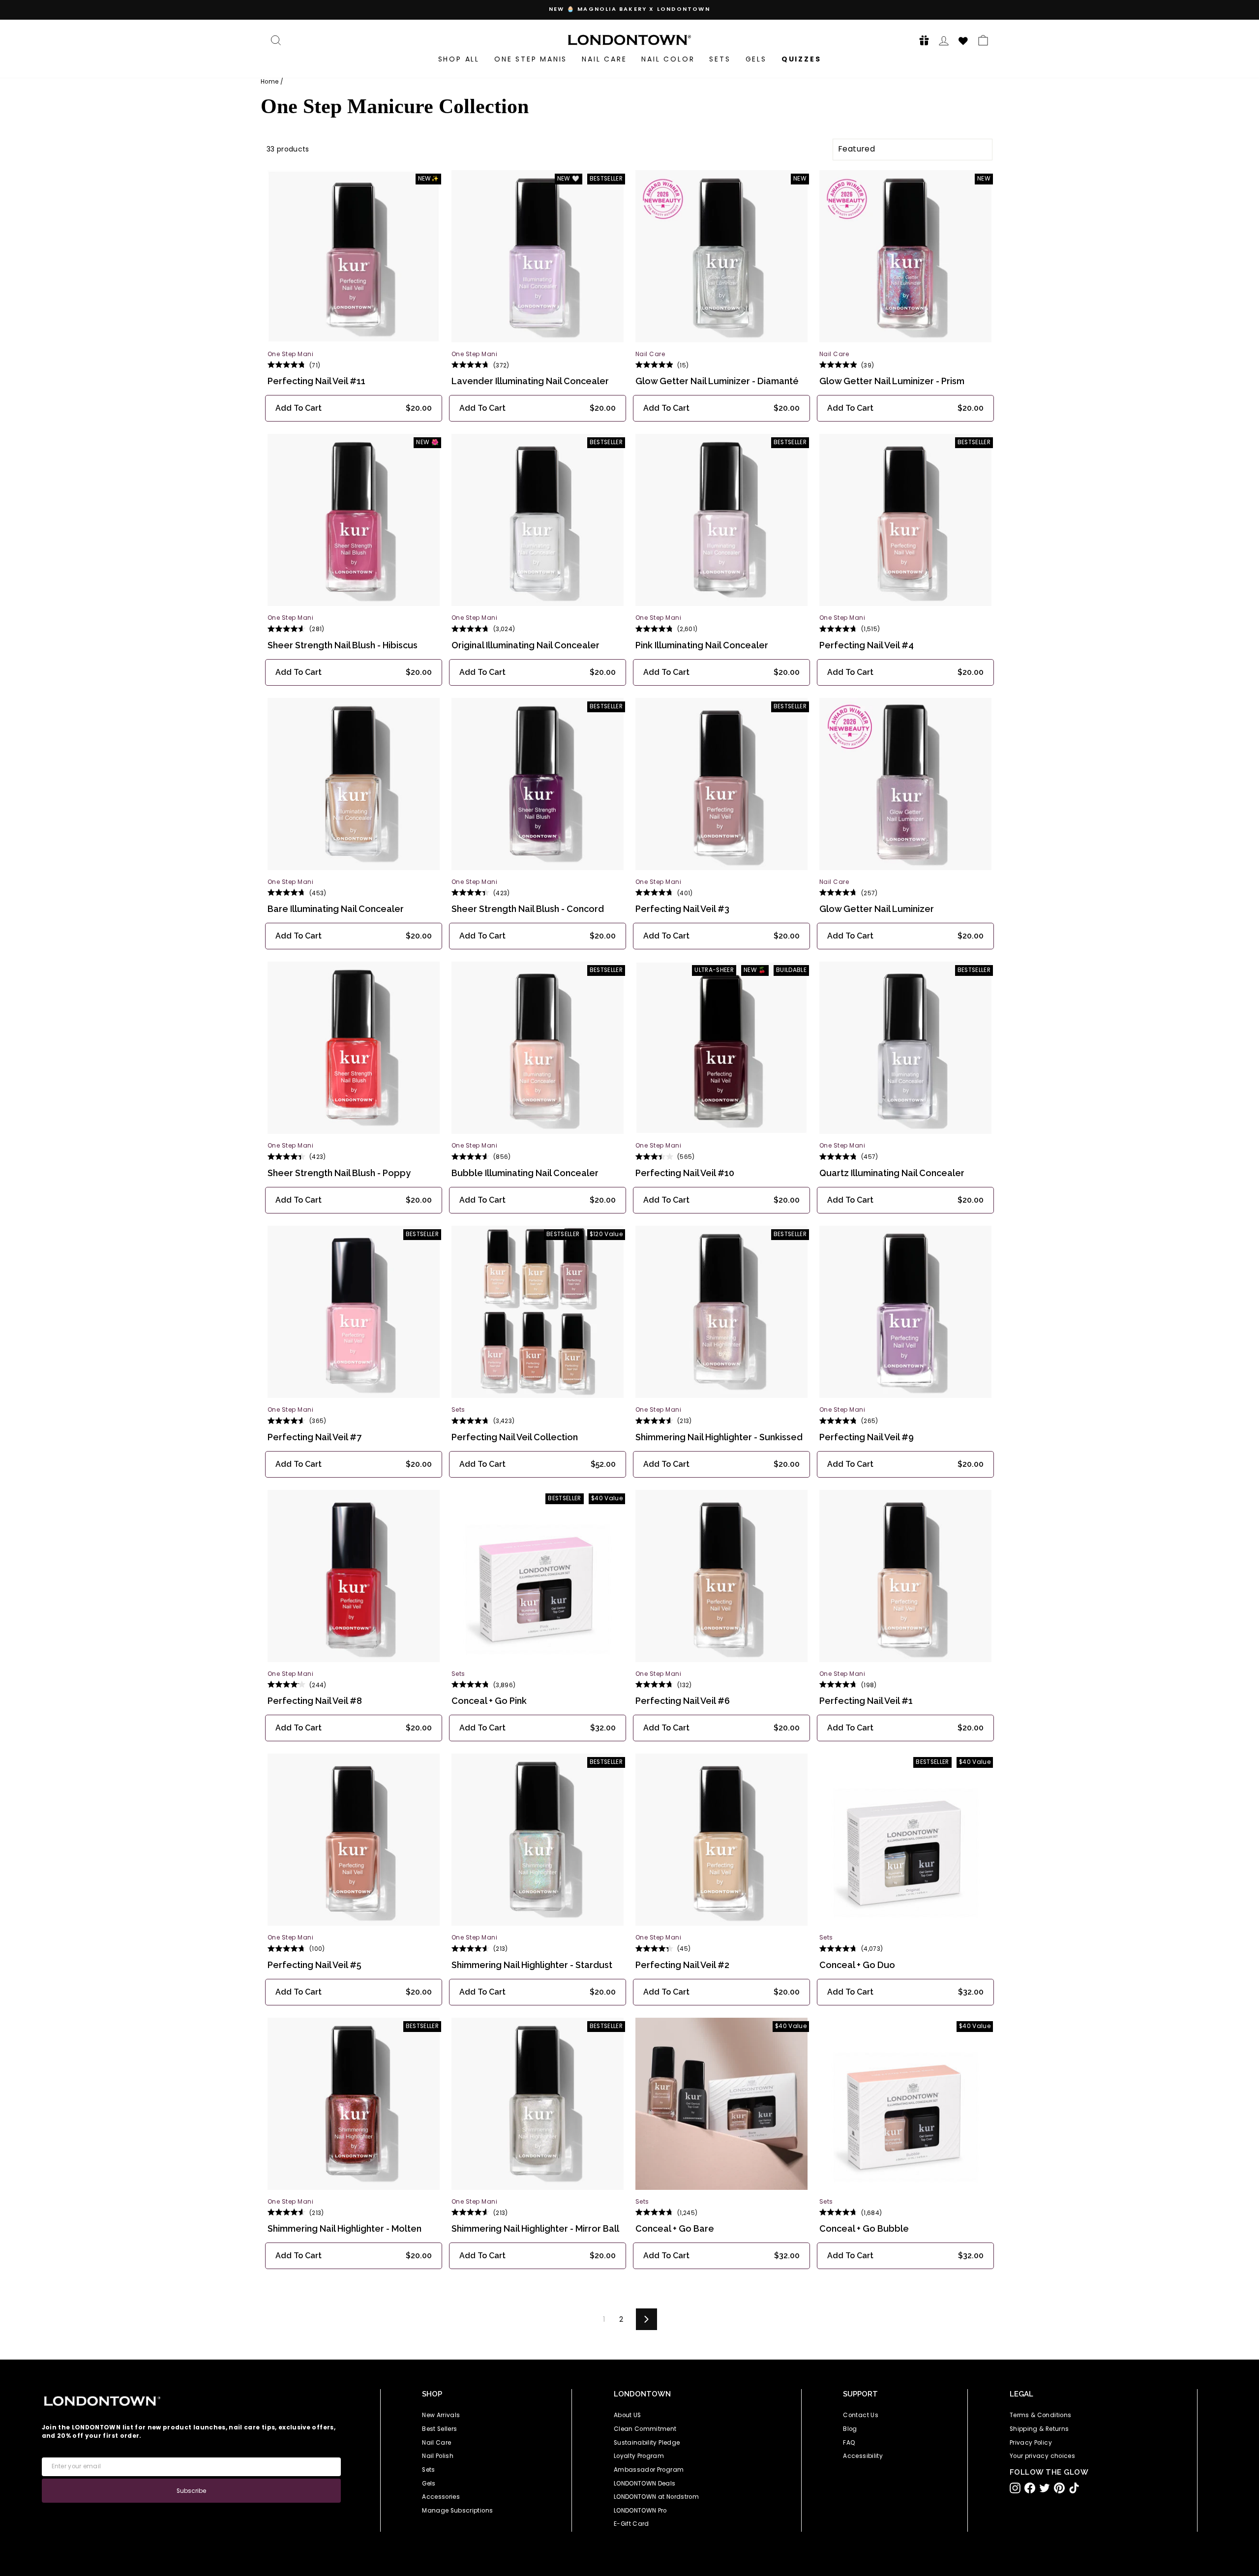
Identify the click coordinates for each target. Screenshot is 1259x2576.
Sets (720, 59)
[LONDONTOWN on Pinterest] (1059, 2488)
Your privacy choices (1042, 2456)
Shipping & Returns (1039, 2429)
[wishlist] (963, 39)
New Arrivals (441, 2415)
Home (270, 82)
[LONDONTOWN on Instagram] (1015, 2488)
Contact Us (861, 2415)
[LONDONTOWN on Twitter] (1045, 2488)
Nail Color (668, 59)
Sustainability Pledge (647, 2443)
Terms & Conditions (1040, 2415)
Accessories (441, 2497)
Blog (850, 2429)
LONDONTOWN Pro (640, 2511)
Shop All (459, 59)
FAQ (849, 2443)
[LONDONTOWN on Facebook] (1030, 2488)
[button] (921, 40)
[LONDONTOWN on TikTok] (1074, 2488)
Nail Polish (438, 2456)
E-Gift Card (631, 2524)
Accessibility (863, 2456)
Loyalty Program (639, 2456)
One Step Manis (531, 59)
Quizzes (801, 59)
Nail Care (604, 59)
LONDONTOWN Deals (645, 2484)
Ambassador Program (649, 2470)
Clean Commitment (645, 2429)
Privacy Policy (1031, 2443)
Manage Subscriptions (457, 2511)
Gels (756, 59)
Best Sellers (439, 2429)
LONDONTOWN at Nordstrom (656, 2497)
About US (628, 2415)
